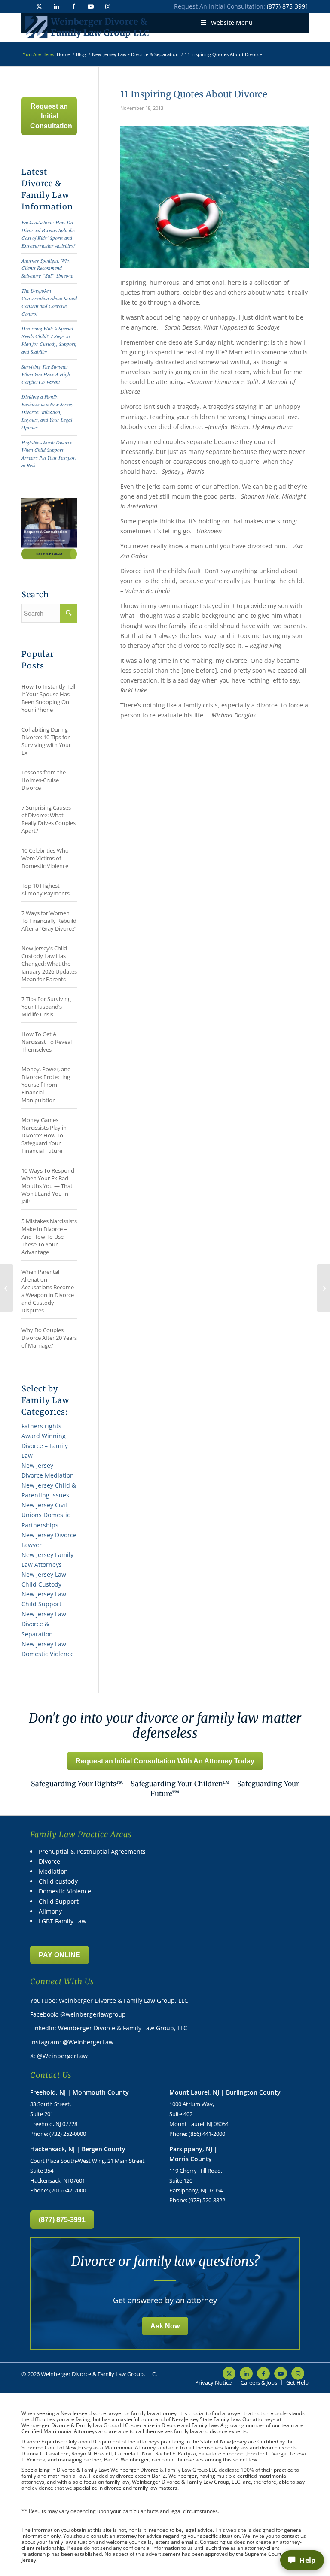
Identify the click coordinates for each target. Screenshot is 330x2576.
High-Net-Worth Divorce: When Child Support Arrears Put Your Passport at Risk (49, 454)
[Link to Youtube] (91, 6)
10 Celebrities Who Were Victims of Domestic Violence (45, 858)
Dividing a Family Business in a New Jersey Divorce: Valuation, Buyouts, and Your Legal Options (47, 412)
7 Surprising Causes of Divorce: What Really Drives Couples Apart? (49, 819)
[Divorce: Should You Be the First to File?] (7, 1288)
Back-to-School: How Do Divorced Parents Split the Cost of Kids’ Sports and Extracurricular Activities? (49, 234)
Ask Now (165, 2326)
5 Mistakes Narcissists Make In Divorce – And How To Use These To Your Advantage (49, 1237)
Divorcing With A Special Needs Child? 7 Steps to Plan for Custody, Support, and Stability (49, 340)
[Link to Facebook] (73, 6)
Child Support (59, 1901)
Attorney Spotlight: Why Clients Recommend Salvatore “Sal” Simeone (47, 268)
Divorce (49, 1861)
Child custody (58, 1881)
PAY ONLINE (60, 1955)
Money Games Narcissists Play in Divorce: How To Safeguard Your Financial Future (44, 1135)
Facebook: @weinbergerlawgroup (78, 2014)
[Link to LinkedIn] (56, 6)
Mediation (53, 1871)
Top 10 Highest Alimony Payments (46, 889)
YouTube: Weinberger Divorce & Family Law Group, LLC (109, 2000)
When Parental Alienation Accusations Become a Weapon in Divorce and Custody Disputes (48, 1291)
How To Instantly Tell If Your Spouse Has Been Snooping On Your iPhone (48, 698)
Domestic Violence (65, 1891)
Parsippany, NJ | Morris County (193, 2154)
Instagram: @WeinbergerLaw (72, 2042)
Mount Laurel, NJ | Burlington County (225, 2092)
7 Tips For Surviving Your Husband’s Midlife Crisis (46, 1007)
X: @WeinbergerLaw (59, 2056)
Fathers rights (41, 1426)
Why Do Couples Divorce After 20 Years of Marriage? (49, 1338)
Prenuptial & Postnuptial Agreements (92, 1852)
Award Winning (44, 1436)
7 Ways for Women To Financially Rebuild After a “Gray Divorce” (49, 921)
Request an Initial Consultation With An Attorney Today (165, 1761)
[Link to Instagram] (108, 6)
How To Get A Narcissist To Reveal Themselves (47, 1042)
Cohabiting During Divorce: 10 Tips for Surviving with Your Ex (46, 741)
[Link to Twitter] (39, 6)
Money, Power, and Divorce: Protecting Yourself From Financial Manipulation (46, 1085)
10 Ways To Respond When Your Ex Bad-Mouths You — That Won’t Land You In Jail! (48, 1186)
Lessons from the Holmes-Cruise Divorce (44, 780)
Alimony (50, 1911)
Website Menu (232, 23)
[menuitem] (213, 2382)
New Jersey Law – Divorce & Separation (46, 1624)
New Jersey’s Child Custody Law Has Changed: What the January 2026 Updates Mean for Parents (49, 964)
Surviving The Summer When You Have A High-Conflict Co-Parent (47, 374)
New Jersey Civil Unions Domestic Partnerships (46, 1515)
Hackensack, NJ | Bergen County (78, 2149)
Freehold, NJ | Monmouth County (79, 2092)
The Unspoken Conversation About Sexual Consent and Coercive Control (49, 302)
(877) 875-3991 (288, 6)
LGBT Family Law (63, 1921)
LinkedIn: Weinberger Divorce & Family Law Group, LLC (109, 2028)
